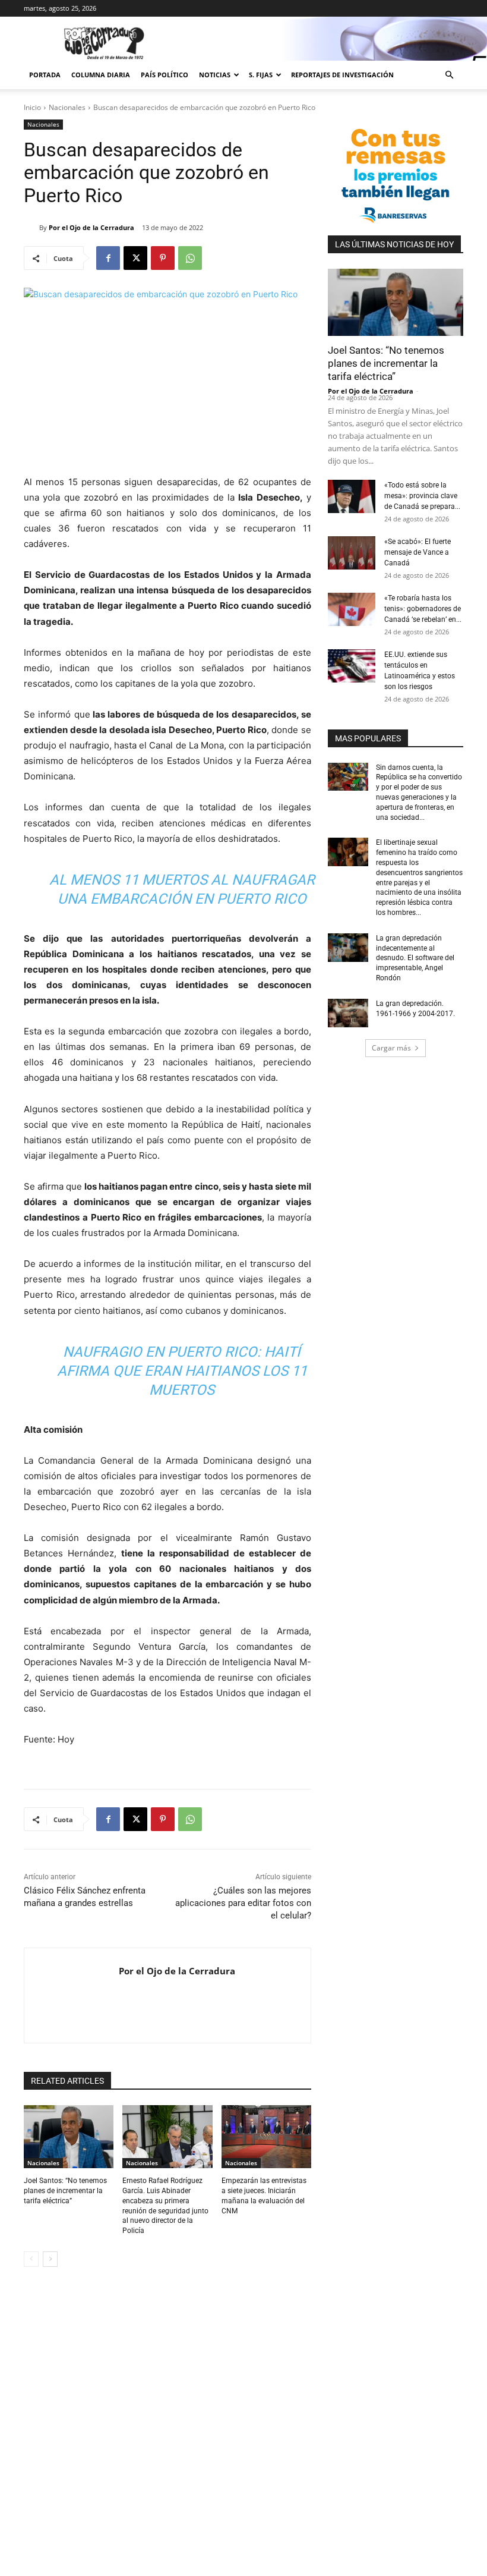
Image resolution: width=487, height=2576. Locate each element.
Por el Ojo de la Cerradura (91, 227)
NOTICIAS (215, 75)
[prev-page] (31, 2259)
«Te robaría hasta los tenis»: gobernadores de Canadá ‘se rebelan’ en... (423, 609)
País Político (165, 75)
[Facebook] (108, 258)
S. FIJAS (261, 75)
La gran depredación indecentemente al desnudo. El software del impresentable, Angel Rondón (415, 958)
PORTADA (45, 75)
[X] (135, 258)
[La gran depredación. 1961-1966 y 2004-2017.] (348, 1013)
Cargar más (391, 1048)
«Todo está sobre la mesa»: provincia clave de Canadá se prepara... (422, 496)
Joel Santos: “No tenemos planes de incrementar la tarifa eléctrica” (65, 2191)
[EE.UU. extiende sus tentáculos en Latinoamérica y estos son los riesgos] (352, 666)
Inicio (32, 107)
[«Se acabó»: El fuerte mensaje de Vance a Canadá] (352, 553)
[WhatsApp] (190, 258)
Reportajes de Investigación (342, 75)
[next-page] (50, 2259)
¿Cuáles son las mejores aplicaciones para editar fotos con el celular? (243, 1903)
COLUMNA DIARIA (101, 75)
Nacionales (67, 107)
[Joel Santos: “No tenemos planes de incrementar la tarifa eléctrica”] (69, 2137)
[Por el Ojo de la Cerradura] (31, 228)
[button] (449, 75)
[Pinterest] (163, 258)
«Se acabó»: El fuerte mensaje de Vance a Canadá (418, 552)
